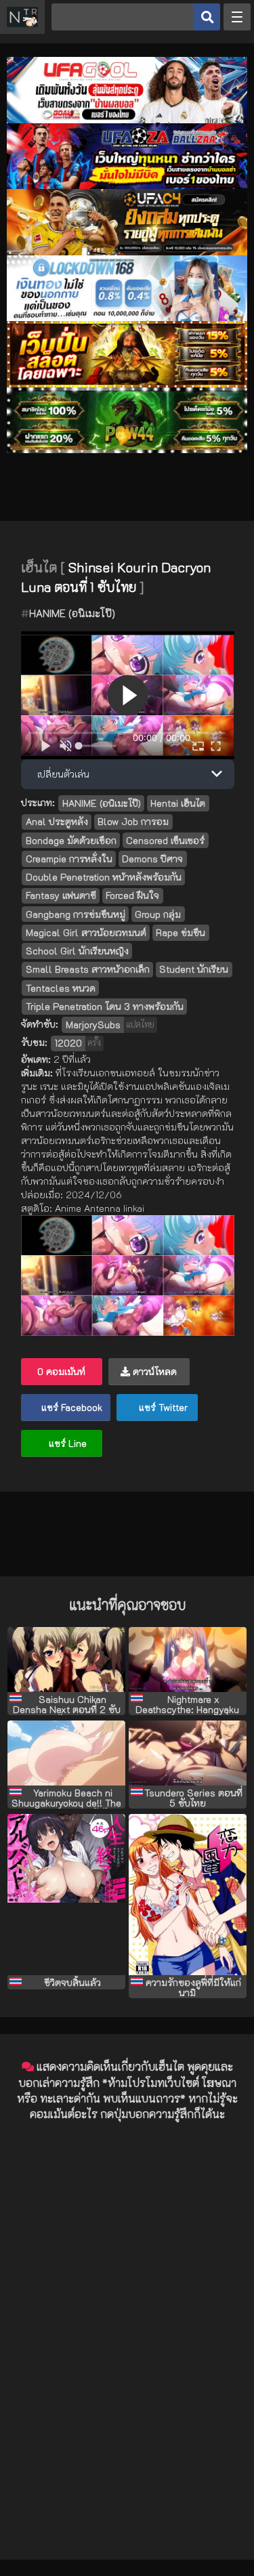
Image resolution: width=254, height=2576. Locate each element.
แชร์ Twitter (162, 1407)
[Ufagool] (127, 120)
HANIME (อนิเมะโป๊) (72, 613)
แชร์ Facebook (70, 1407)
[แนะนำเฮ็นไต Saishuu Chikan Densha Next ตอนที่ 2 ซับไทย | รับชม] (66, 1660)
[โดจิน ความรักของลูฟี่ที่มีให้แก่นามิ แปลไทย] (188, 1894)
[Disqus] (127, 2302)
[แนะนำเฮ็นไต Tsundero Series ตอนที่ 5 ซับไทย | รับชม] (188, 1753)
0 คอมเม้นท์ (61, 1371)
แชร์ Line (66, 1443)
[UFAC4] (127, 252)
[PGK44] (127, 384)
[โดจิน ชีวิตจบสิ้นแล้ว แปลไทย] (66, 1894)
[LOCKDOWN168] (127, 317)
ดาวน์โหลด (153, 1371)
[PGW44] (127, 449)
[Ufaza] (127, 185)
